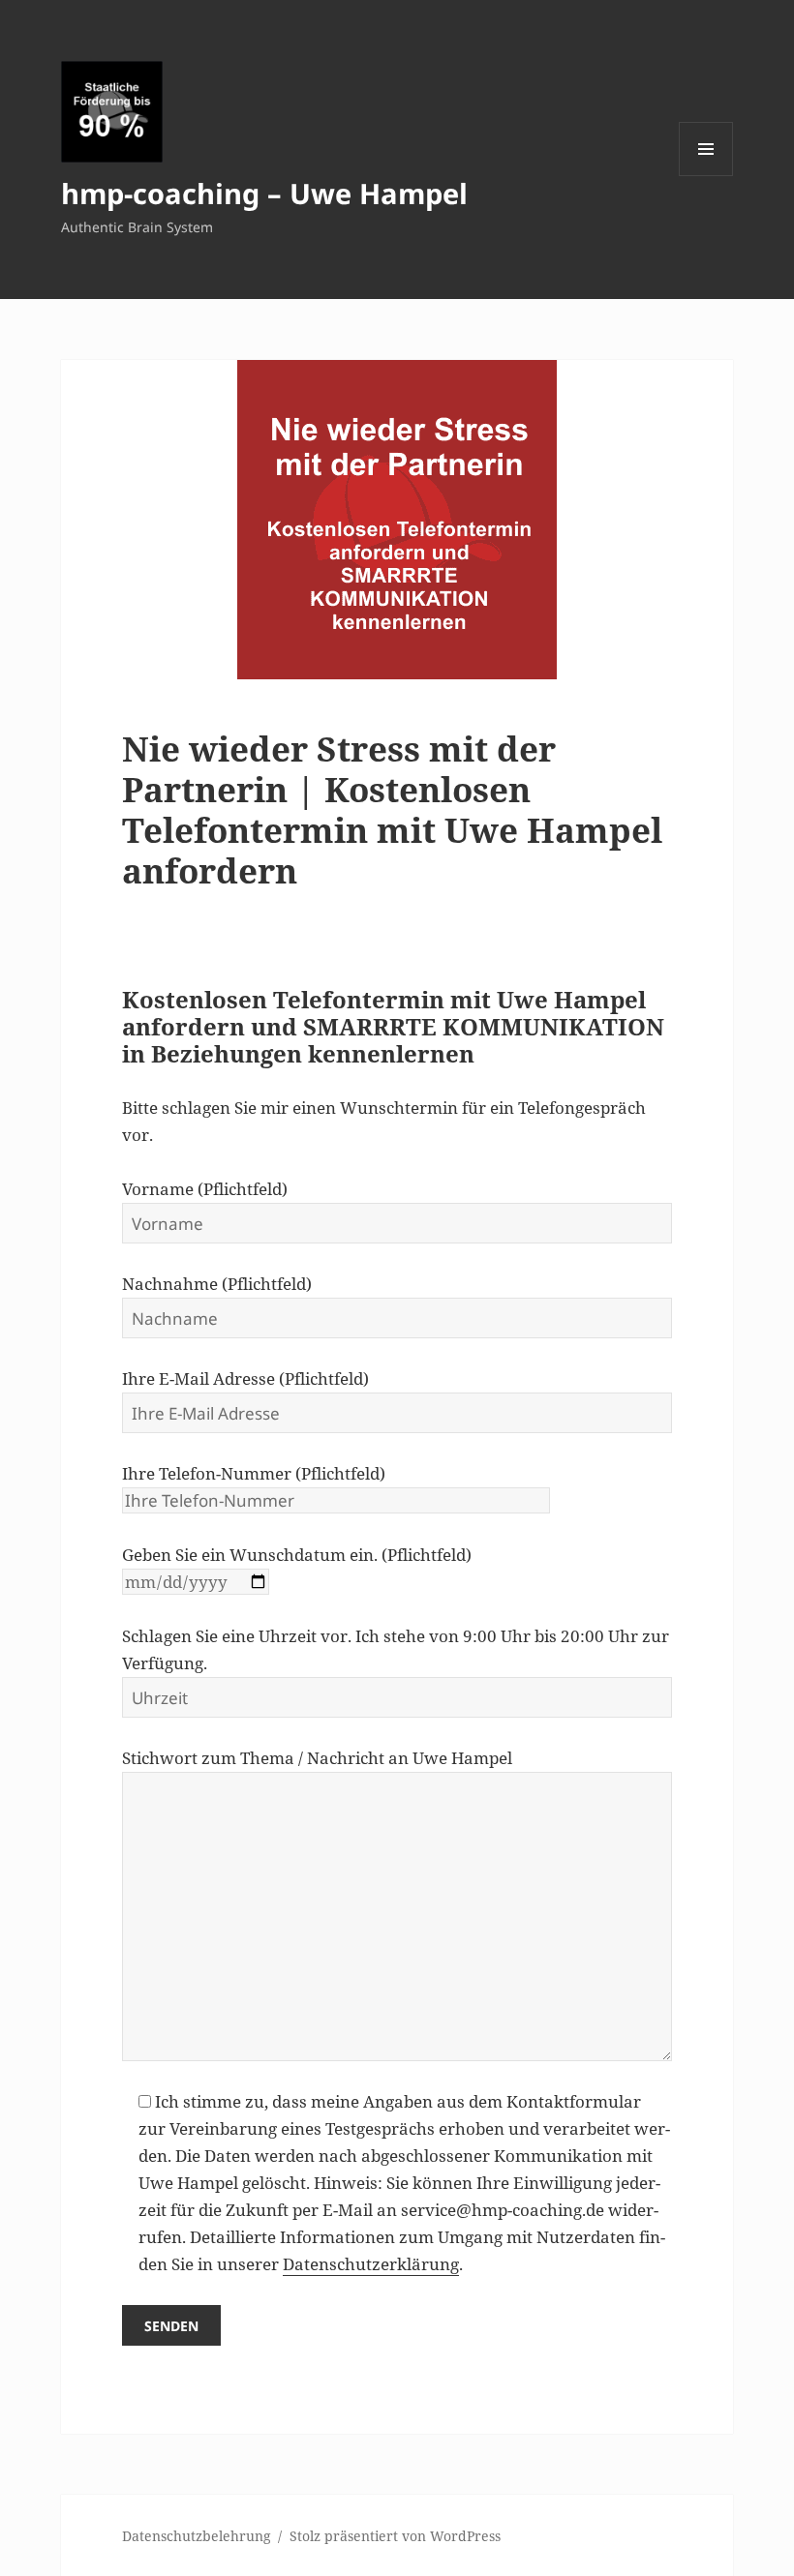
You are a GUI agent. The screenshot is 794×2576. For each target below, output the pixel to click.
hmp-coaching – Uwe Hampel (264, 193)
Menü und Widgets (706, 176)
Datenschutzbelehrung (197, 2536)
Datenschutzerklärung (371, 2264)
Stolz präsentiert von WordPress (395, 2536)
